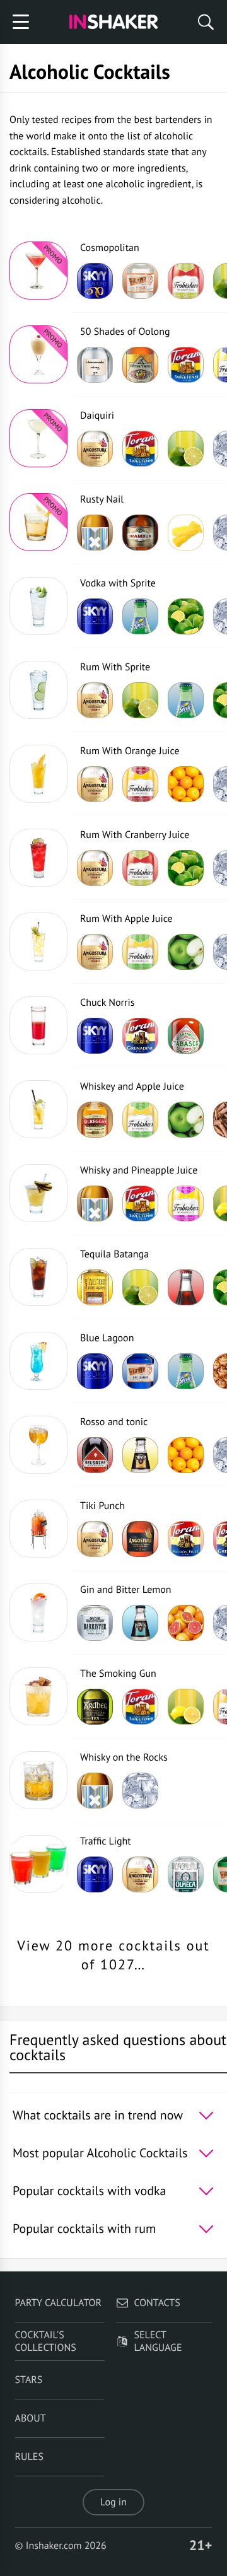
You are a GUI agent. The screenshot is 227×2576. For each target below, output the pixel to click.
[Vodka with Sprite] (38, 606)
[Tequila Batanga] (38, 1277)
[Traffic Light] (38, 1864)
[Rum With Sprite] (38, 690)
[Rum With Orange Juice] (38, 774)
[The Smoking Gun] (38, 1696)
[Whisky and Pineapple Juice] (38, 1193)
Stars (29, 2380)
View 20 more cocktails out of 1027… (113, 1956)
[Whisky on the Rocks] (38, 1780)
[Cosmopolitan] (38, 271)
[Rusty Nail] (38, 522)
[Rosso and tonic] (38, 1445)
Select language (158, 2341)
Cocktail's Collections (46, 2341)
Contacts (157, 2303)
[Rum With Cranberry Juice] (38, 858)
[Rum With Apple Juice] (38, 941)
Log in (113, 2502)
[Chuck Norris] (38, 1025)
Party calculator (58, 2303)
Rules (29, 2457)
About (31, 2418)
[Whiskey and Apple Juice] (38, 1109)
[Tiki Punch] (38, 1529)
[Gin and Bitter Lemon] (38, 1612)
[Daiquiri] (38, 438)
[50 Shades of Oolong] (38, 354)
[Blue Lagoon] (38, 1361)
